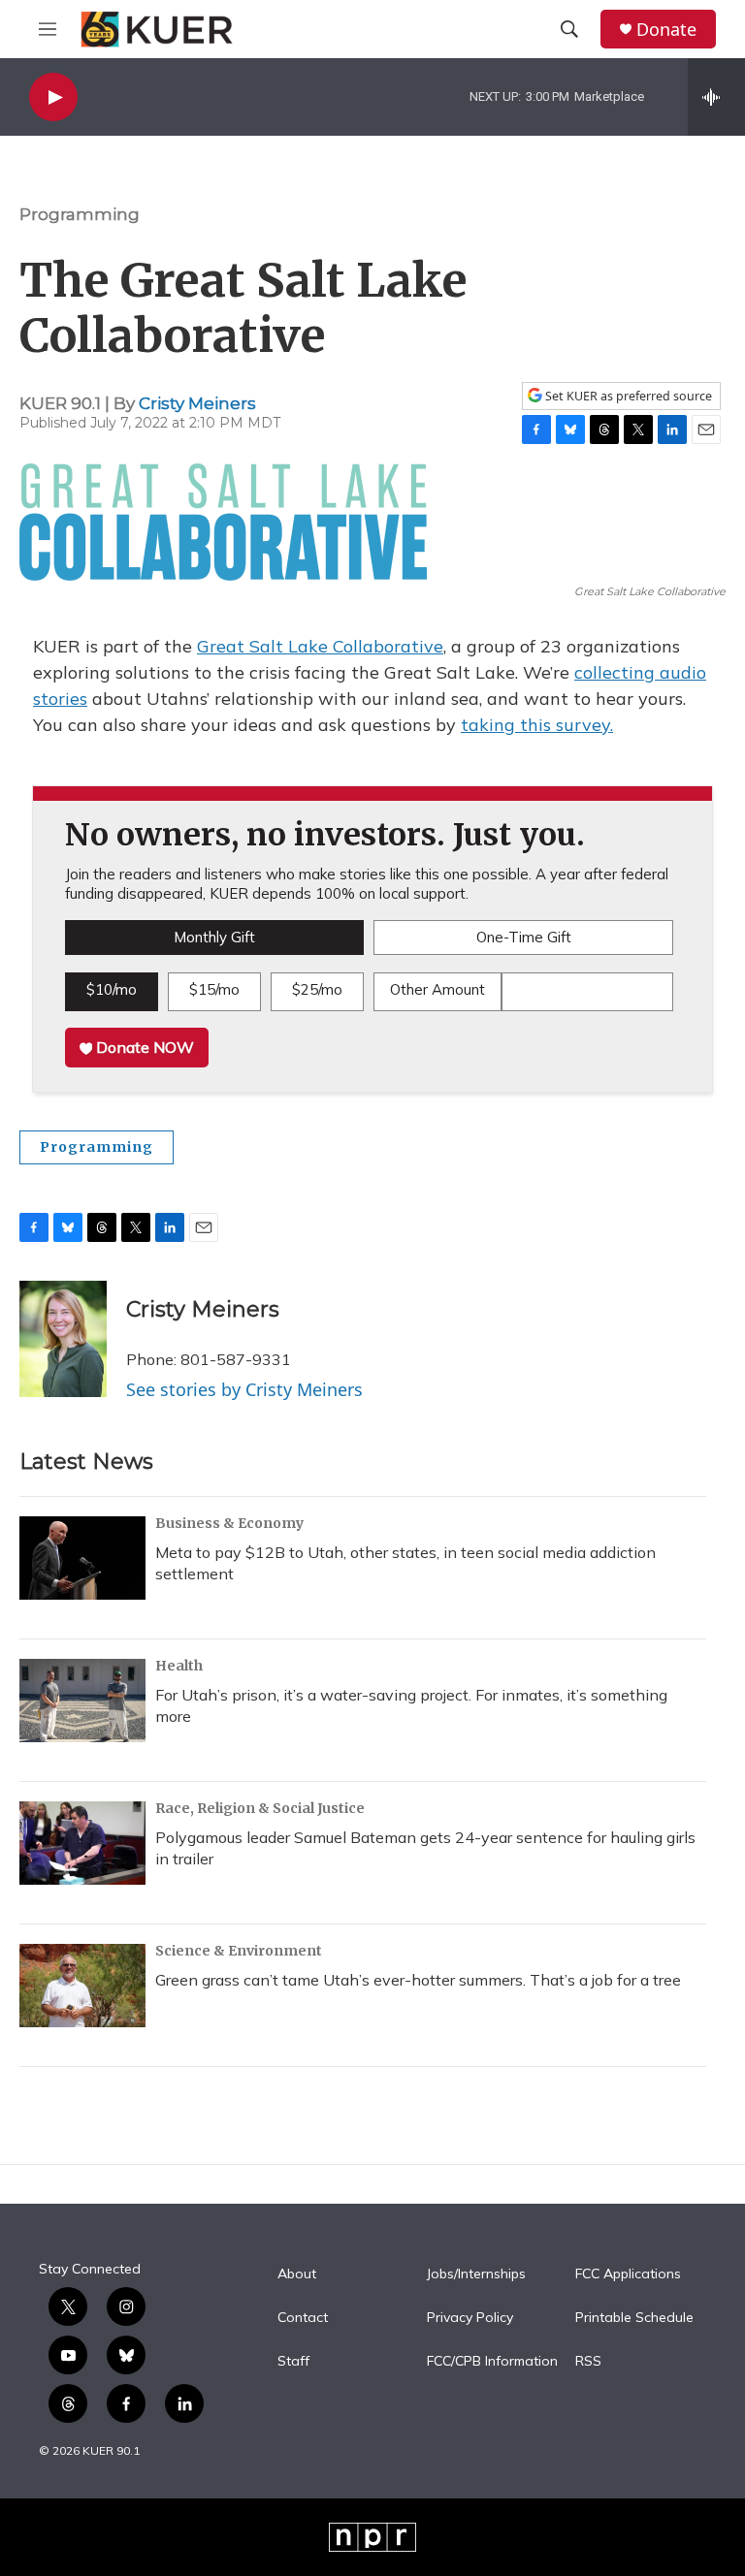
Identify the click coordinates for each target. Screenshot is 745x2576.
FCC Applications (628, 2274)
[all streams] (716, 97)
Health (179, 1666)
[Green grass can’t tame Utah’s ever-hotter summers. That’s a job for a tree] (82, 1986)
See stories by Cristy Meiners (244, 1389)
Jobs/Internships (476, 2274)
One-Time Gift (524, 937)
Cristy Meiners (197, 403)
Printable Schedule (634, 2318)
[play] (53, 97)
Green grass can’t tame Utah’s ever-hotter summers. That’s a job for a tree (418, 1980)
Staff (293, 2362)
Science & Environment (239, 1951)
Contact (303, 2318)
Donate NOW (143, 1047)
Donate (666, 30)
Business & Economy (229, 1523)
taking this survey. (537, 725)
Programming (80, 214)
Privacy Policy (470, 2318)
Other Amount (437, 989)
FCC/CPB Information (492, 2362)
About (297, 2274)
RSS (588, 2362)
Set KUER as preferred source (627, 396)
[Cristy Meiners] (63, 1339)
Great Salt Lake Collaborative (320, 646)
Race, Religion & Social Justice (260, 1808)
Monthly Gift (214, 937)
